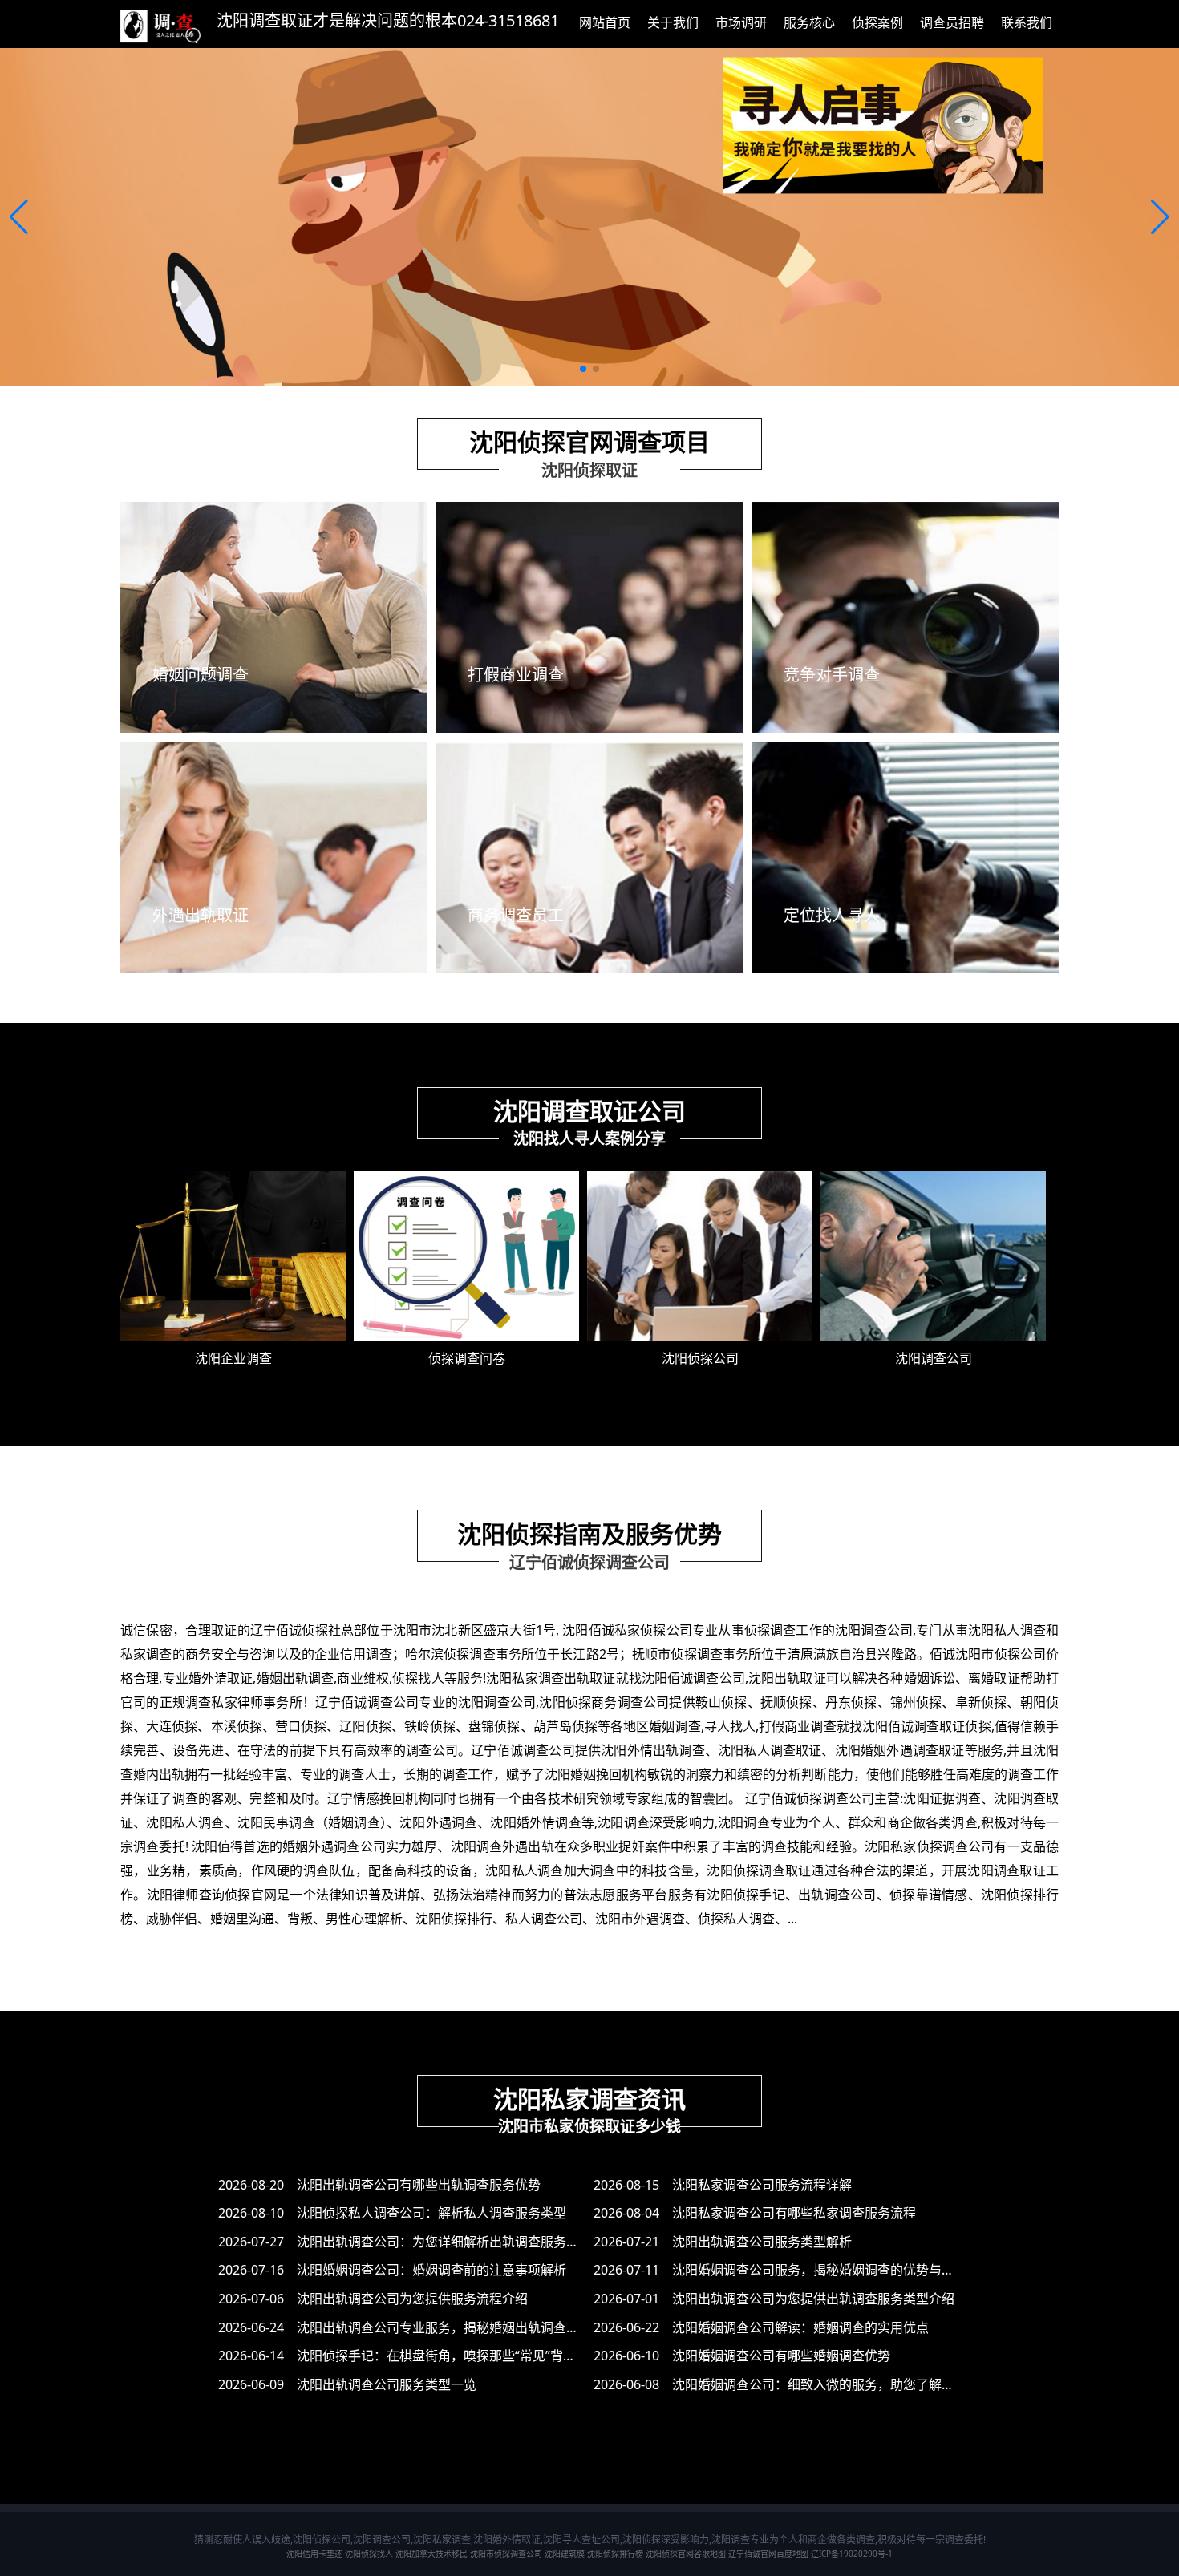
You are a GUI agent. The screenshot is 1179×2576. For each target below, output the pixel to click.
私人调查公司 (544, 1919)
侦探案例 (877, 22)
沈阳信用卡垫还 (314, 2554)
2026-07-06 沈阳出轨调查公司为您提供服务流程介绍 (373, 2299)
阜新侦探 (981, 1702)
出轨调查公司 (837, 1895)
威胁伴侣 (172, 1919)
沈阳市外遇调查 (640, 1919)
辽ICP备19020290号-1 (852, 2554)
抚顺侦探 (786, 1702)
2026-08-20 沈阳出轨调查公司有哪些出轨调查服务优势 (379, 2185)
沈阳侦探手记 (746, 1895)
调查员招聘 (952, 22)
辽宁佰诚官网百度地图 (768, 2554)
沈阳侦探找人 (369, 2554)
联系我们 (1027, 22)
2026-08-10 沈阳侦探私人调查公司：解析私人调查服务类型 (392, 2213)
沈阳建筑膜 (565, 2554)
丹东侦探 (851, 1702)
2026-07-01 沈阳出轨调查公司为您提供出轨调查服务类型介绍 (774, 2299)
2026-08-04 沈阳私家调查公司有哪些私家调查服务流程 (755, 2213)
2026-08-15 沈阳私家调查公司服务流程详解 (723, 2185)
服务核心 (809, 22)
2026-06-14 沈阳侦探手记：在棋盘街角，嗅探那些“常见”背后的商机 (416, 2356)
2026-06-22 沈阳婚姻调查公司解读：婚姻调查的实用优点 (761, 2327)
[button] (19, 217)
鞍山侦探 (721, 1702)
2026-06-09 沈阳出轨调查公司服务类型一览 (347, 2384)
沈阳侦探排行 (454, 1919)
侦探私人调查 (736, 1919)
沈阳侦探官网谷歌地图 (686, 2554)
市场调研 (741, 22)
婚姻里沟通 (242, 1919)
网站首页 (605, 22)
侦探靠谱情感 (929, 1895)
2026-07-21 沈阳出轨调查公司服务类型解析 (723, 2242)
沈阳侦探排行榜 (615, 2554)
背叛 (300, 1919)
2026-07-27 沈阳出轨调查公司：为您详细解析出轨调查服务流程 (405, 2242)
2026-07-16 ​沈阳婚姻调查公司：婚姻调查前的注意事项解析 (392, 2270)
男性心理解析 (364, 1919)
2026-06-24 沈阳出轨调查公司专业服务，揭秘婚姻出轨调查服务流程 (418, 2327)
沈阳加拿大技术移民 (431, 2554)
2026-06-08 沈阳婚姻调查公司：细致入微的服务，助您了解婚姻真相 (793, 2384)
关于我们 (673, 22)
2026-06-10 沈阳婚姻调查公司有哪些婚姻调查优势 (742, 2356)
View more (274, 713)
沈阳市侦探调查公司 (506, 2554)
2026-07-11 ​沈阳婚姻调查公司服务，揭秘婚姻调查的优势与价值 (780, 2270)
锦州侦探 (916, 1702)
